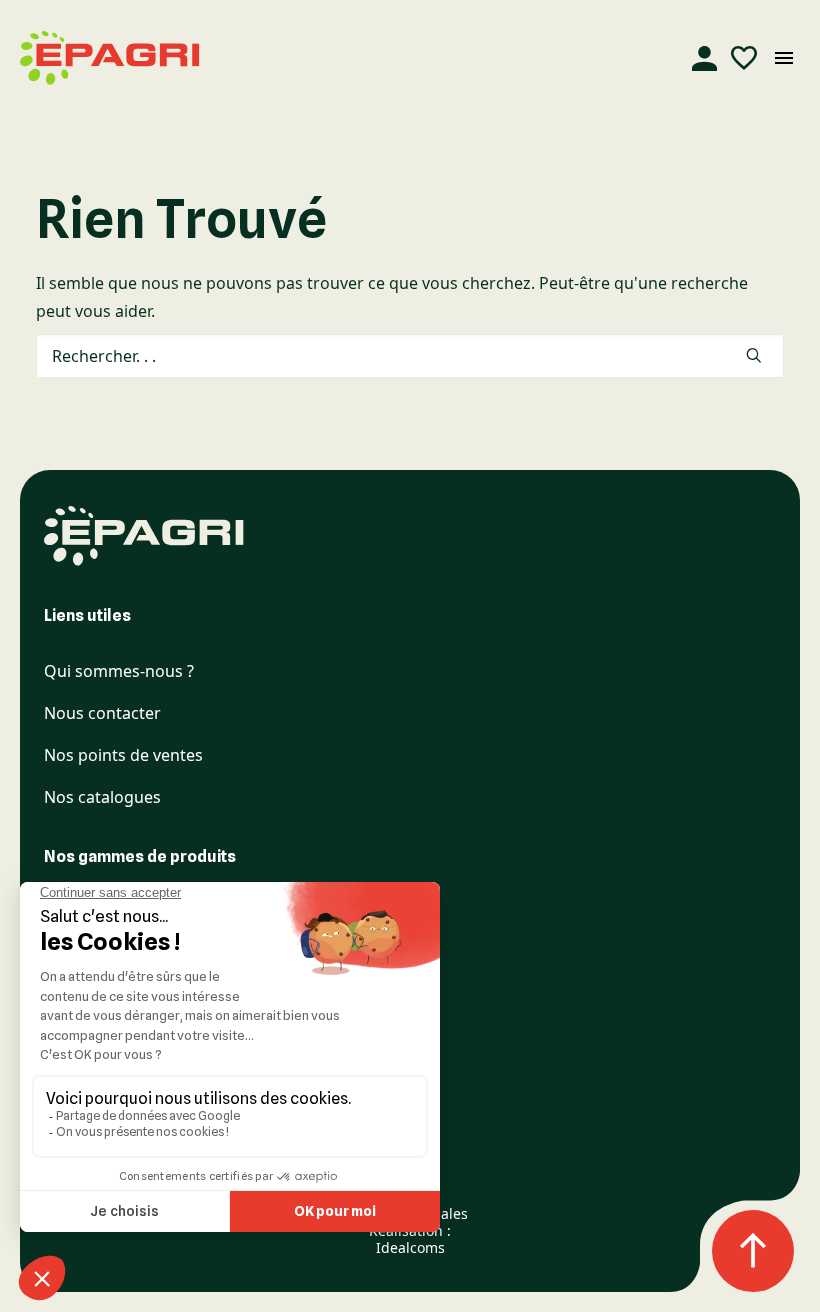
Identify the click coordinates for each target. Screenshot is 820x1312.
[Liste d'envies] (744, 58)
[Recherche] (410, 356)
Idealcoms (410, 1247)
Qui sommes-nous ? (119, 671)
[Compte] (704, 58)
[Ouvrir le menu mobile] (784, 58)
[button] (754, 355)
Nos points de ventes (123, 755)
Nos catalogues (102, 797)
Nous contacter (102, 713)
